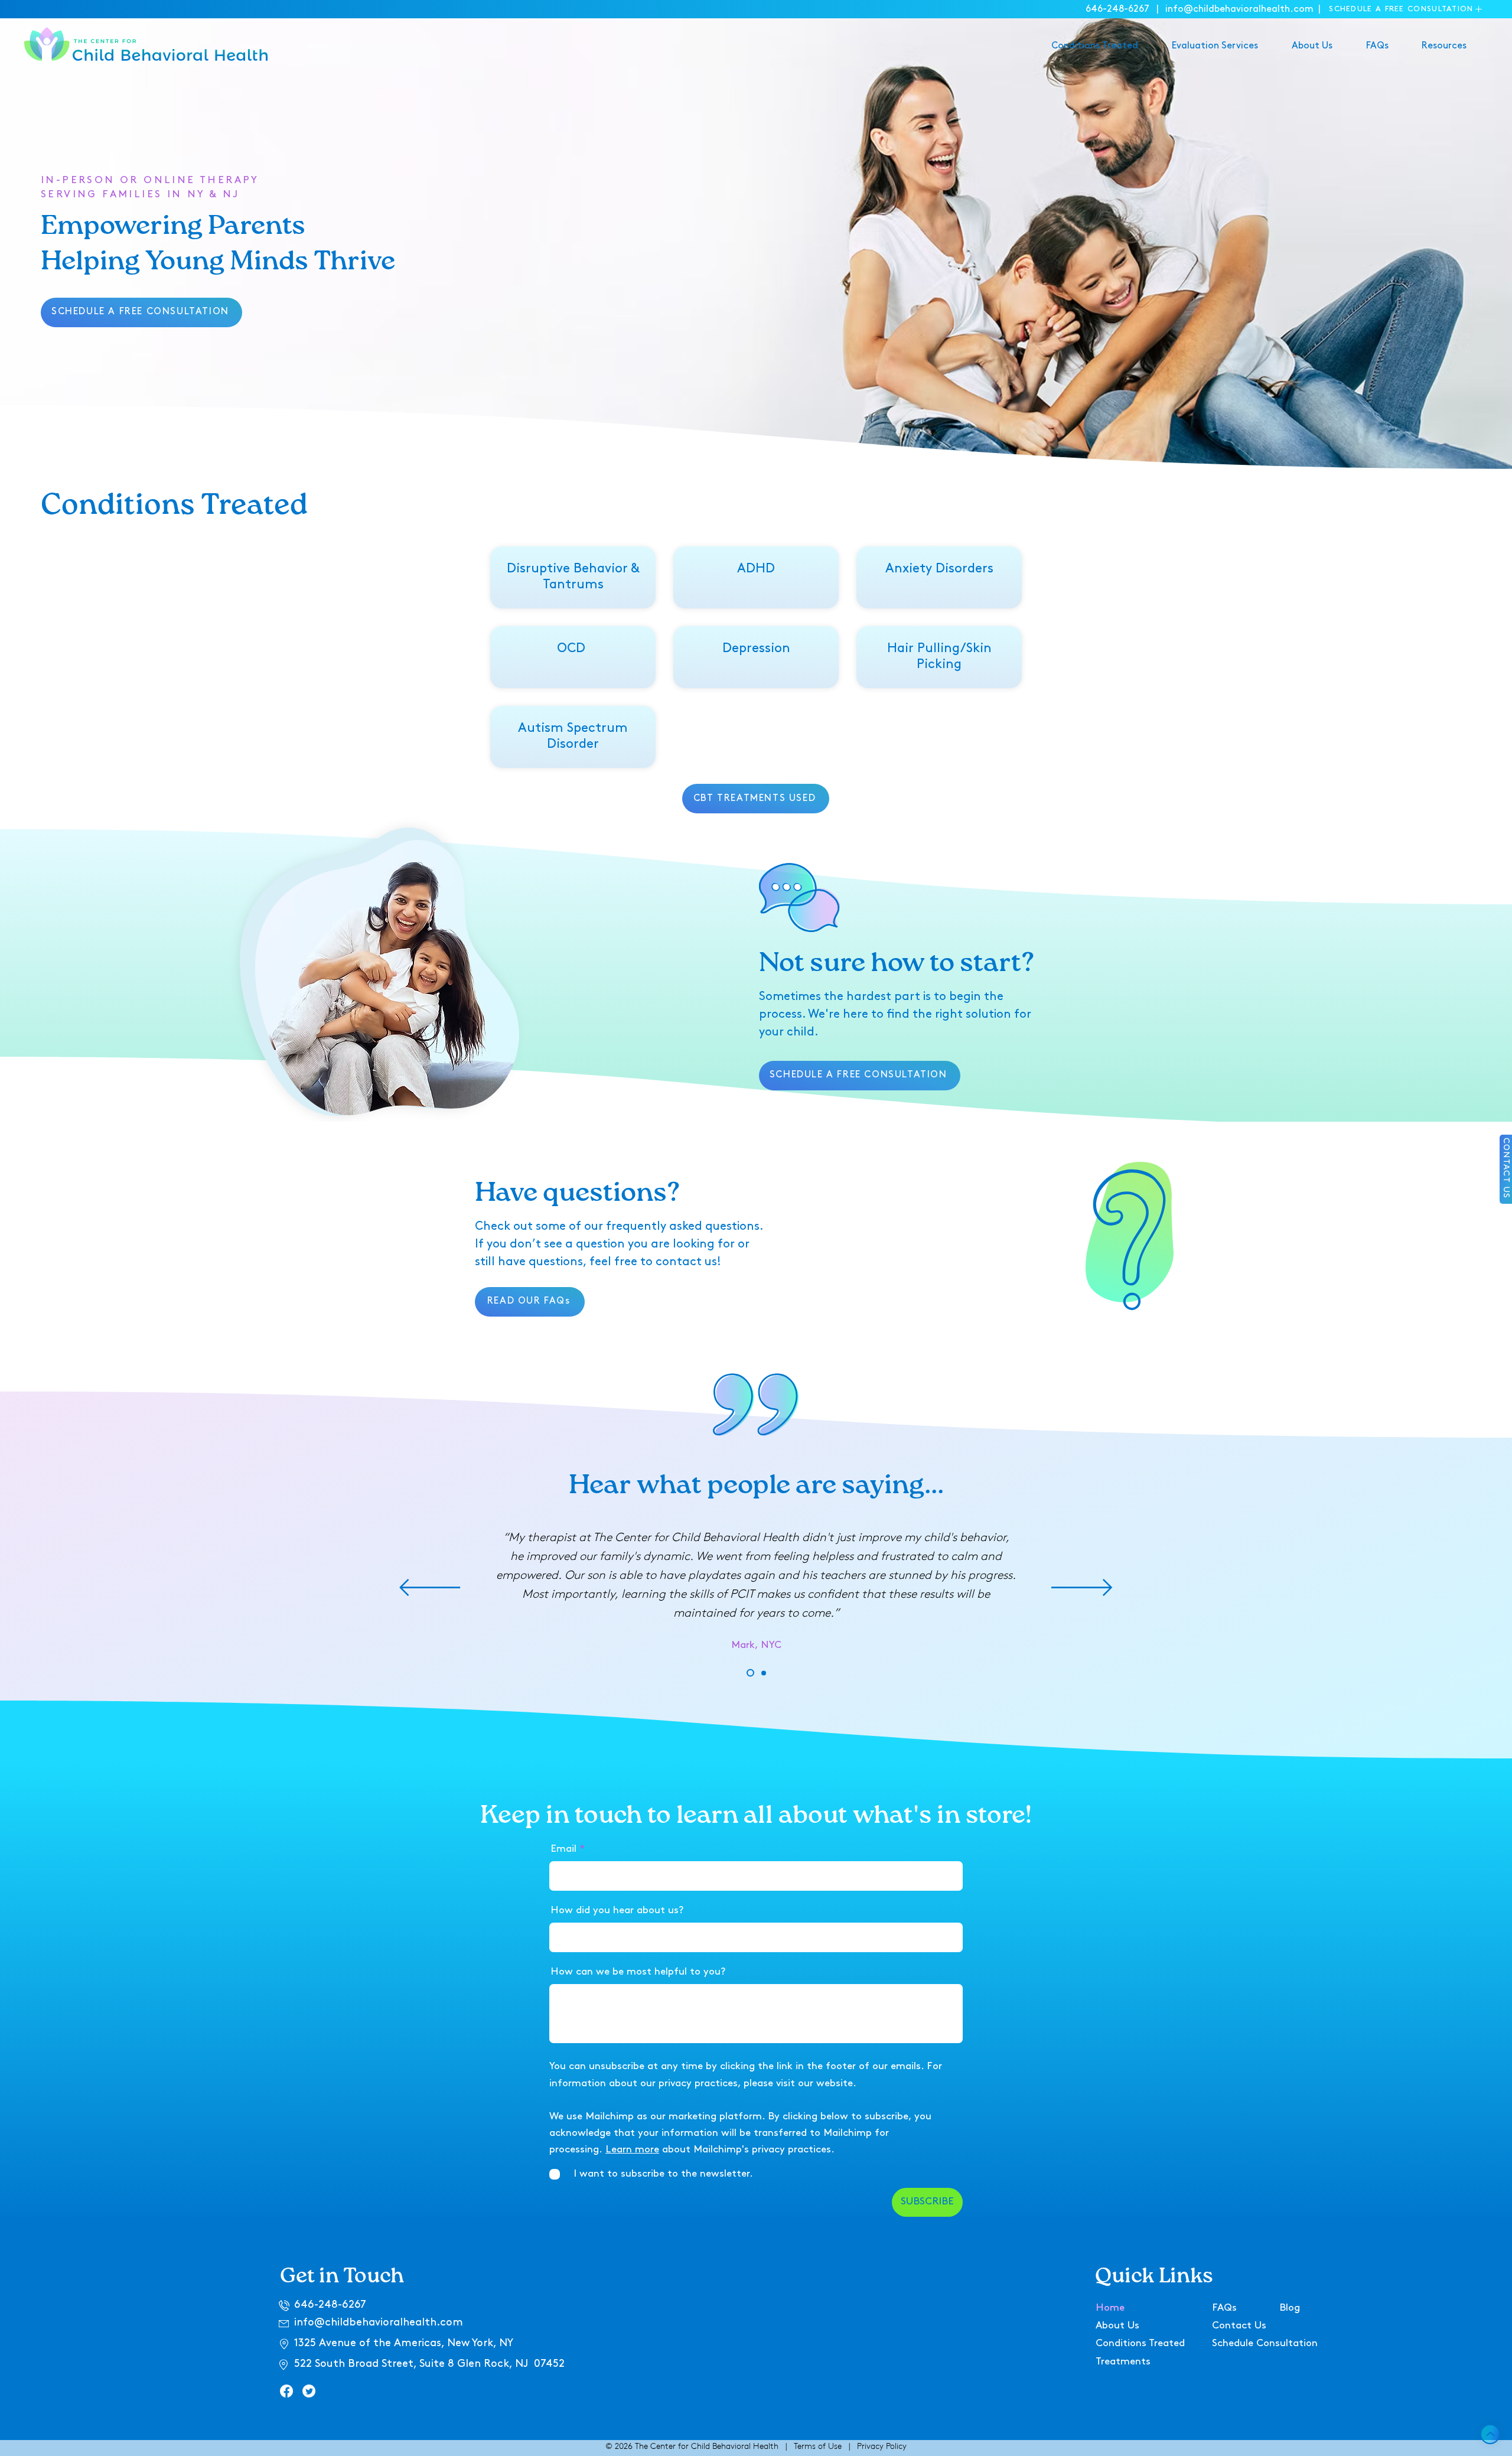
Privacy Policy (882, 2446)
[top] (1490, 2434)
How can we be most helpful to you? (638, 1972)
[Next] (1082, 1588)
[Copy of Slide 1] (764, 1673)
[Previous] (430, 1588)
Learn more (632, 2150)
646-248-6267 (1117, 9)
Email (563, 1849)
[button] (1406, 9)
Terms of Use (818, 2446)
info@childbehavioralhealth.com (379, 2323)
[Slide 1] (750, 1673)
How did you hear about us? (617, 1911)
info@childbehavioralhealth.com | (1244, 9)
